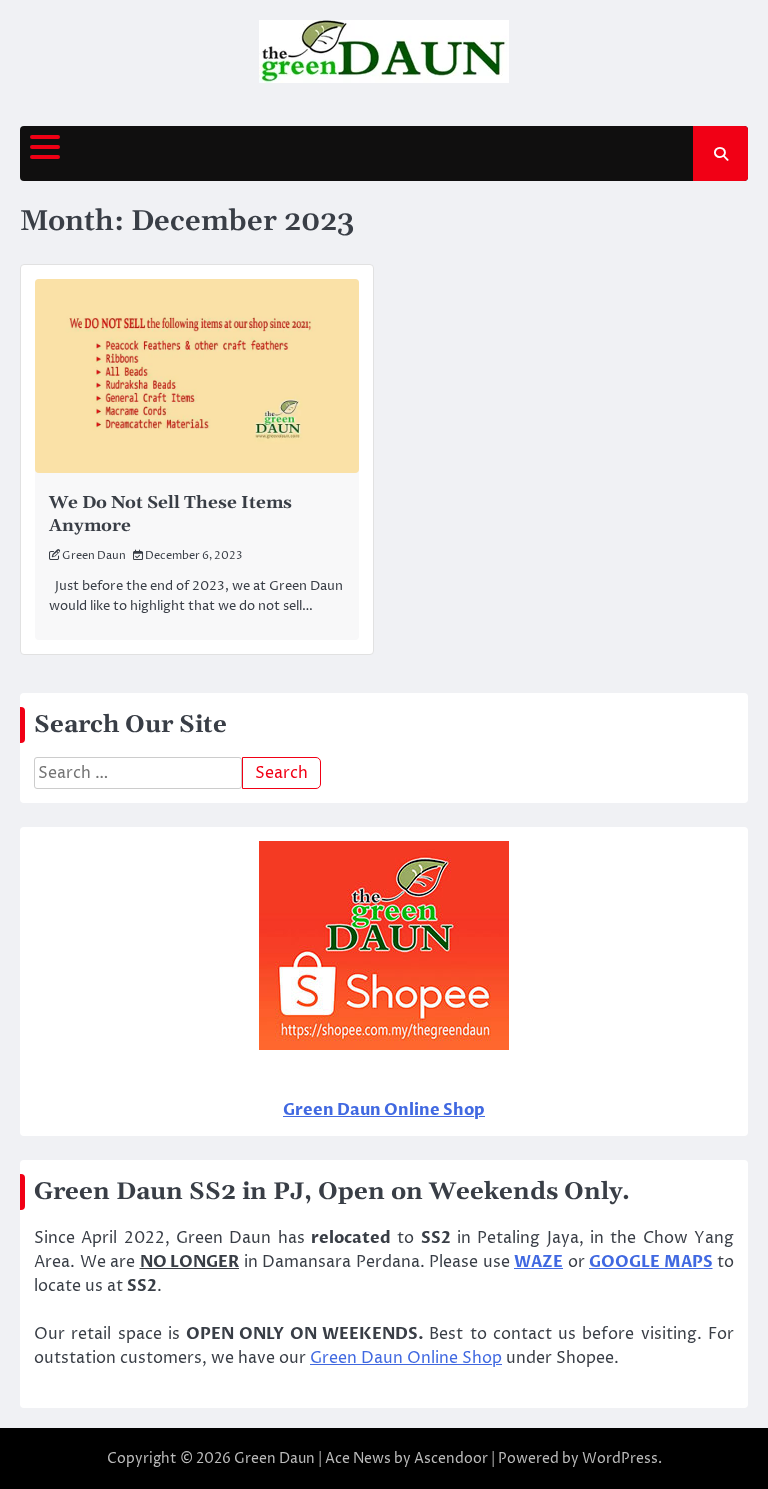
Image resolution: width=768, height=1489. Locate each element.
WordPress (620, 1458)
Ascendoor (451, 1458)
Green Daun (94, 555)
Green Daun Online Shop (406, 1358)
